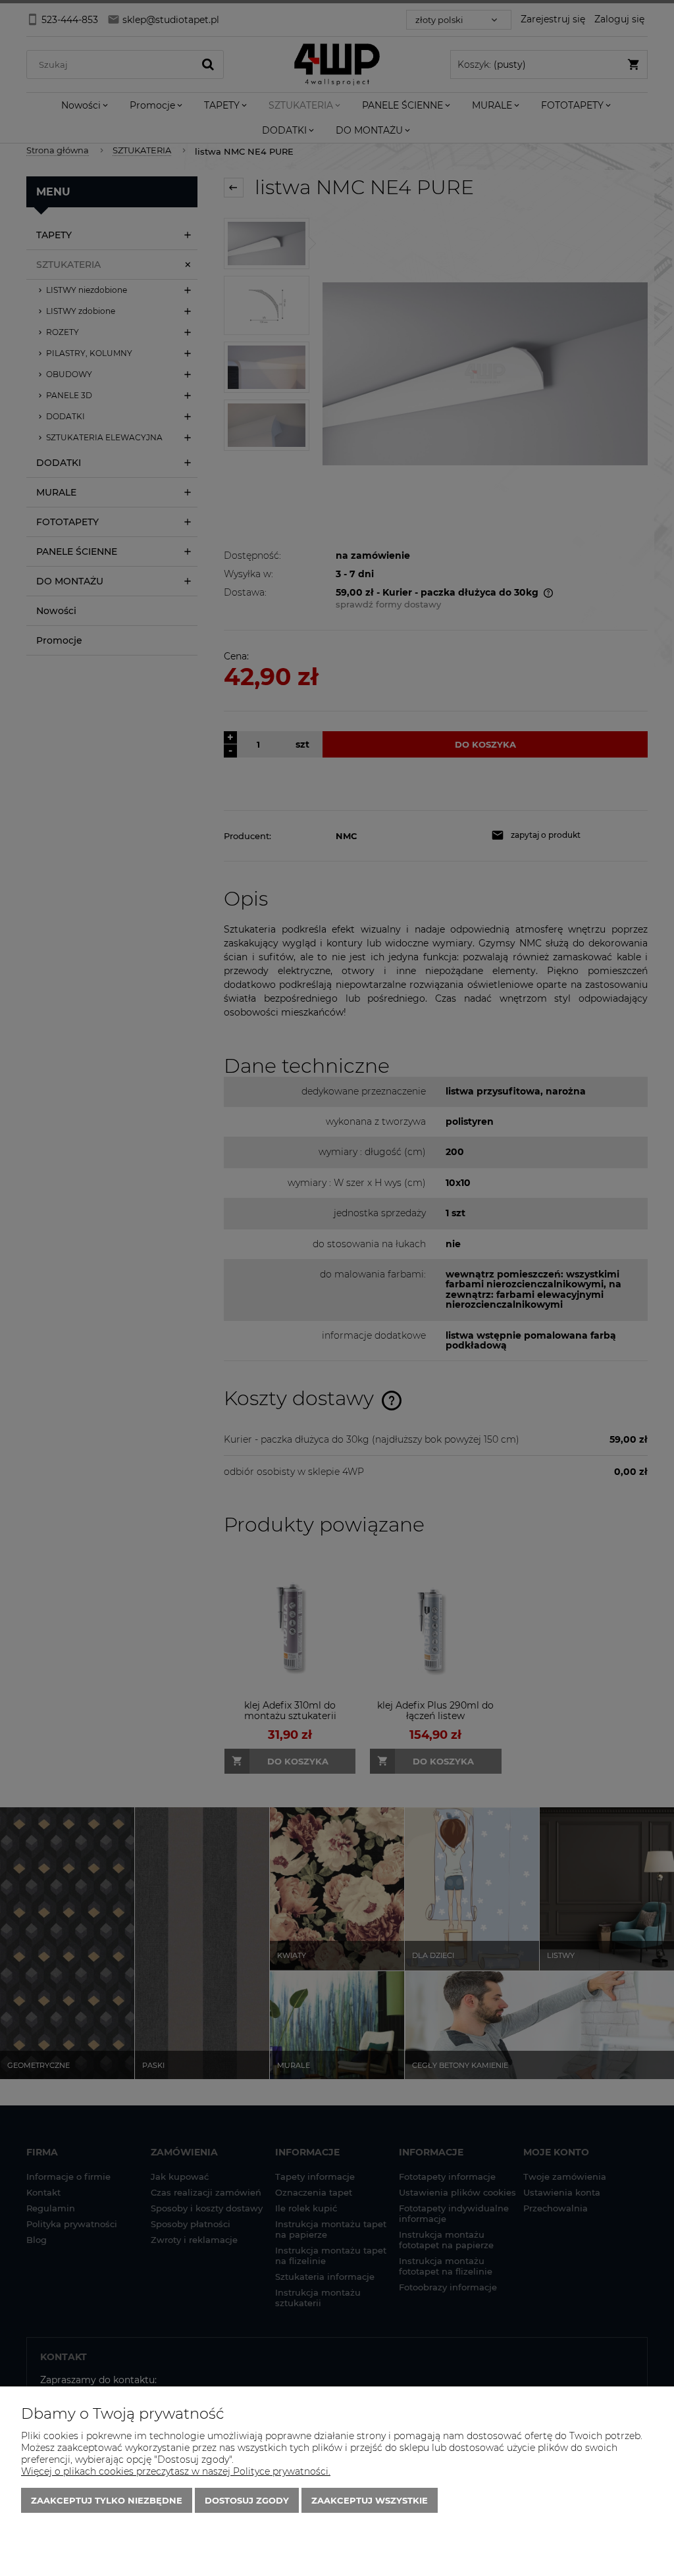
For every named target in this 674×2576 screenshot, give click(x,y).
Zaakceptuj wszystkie (370, 2500)
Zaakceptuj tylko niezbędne (107, 2500)
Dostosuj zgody (247, 2500)
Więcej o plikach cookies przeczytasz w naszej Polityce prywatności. (176, 2471)
